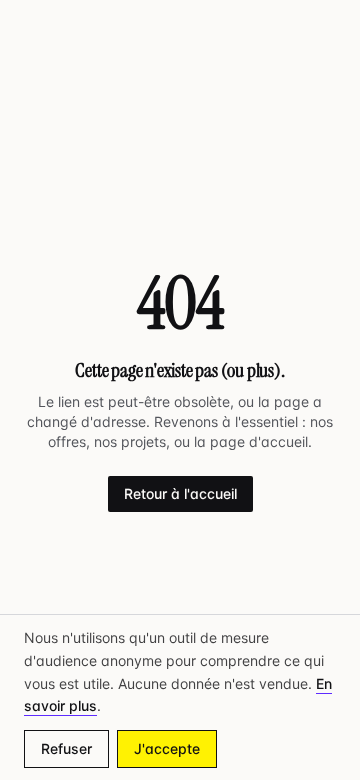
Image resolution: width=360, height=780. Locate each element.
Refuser (66, 748)
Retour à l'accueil (180, 493)
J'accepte (167, 748)
